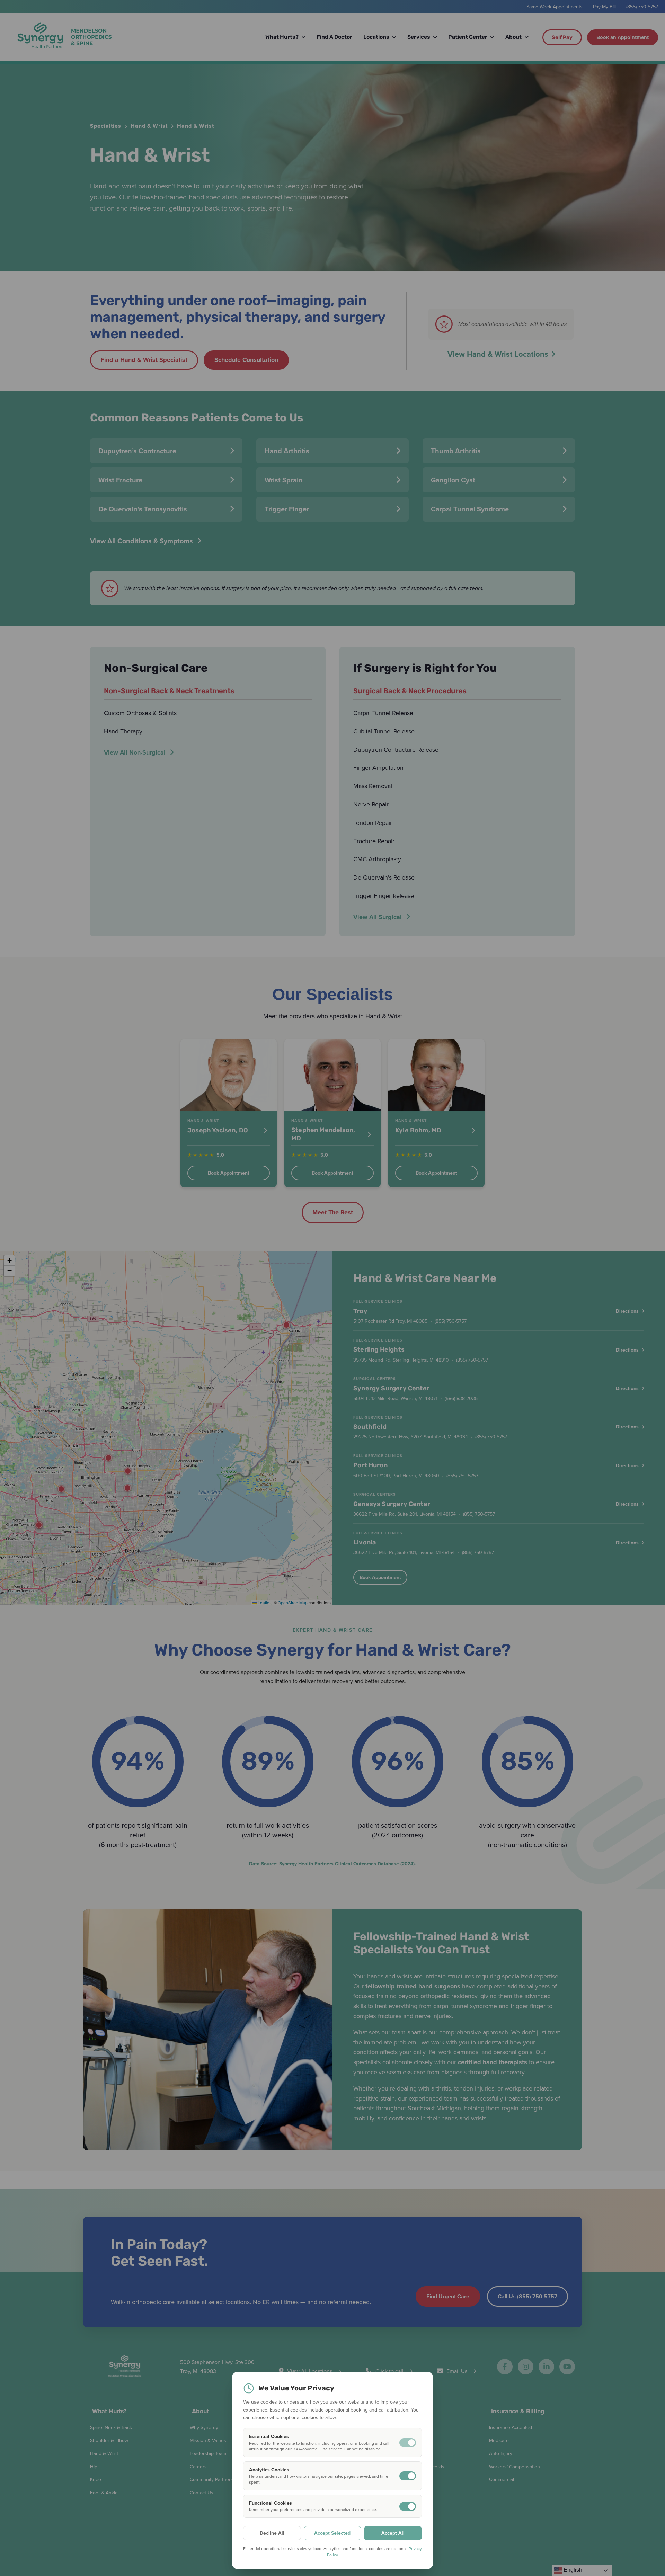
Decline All (272, 2533)
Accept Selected (332, 2533)
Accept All (393, 2533)
